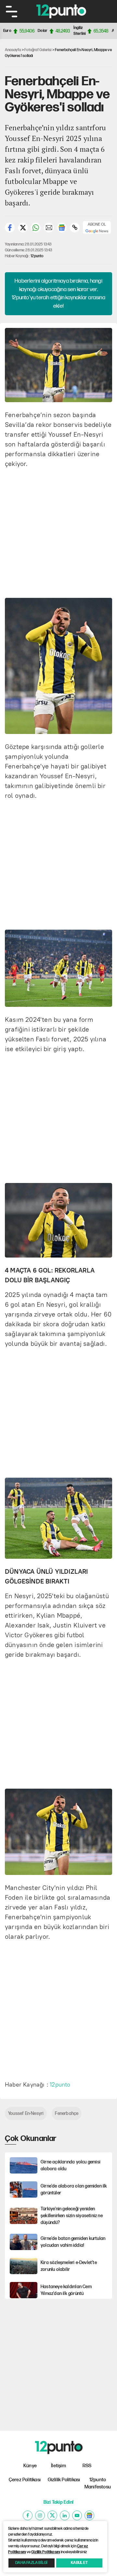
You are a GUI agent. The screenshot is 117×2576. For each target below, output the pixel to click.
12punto (37, 256)
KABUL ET (79, 2563)
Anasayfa (13, 50)
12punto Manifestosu (98, 2484)
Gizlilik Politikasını (45, 2552)
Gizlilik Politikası (64, 2480)
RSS (87, 2466)
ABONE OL (97, 225)
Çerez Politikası (25, 2480)
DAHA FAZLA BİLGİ (31, 2563)
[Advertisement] (58, 532)
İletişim (58, 2466)
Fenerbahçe (67, 2113)
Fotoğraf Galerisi (38, 50)
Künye (30, 2466)
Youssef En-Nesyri (26, 2113)
